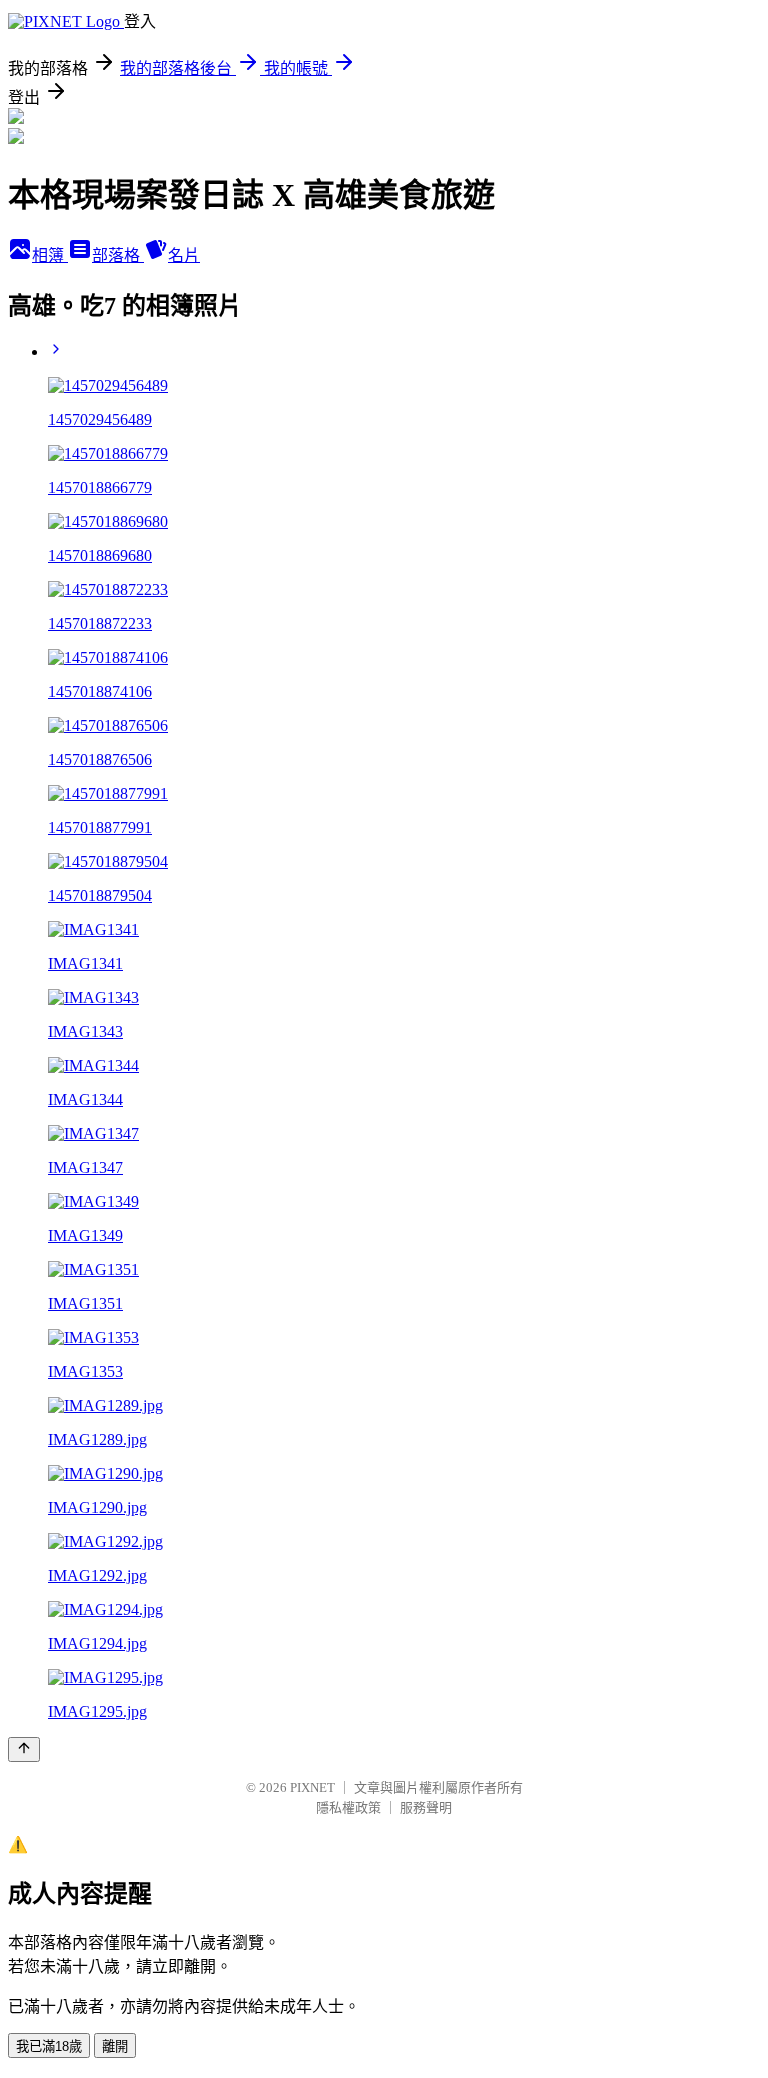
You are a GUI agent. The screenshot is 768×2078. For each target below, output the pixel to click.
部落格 (118, 255)
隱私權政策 (348, 1807)
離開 (115, 2046)
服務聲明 (426, 1807)
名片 (184, 255)
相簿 (50, 255)
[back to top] (24, 1749)
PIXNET (312, 1787)
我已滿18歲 (49, 2046)
